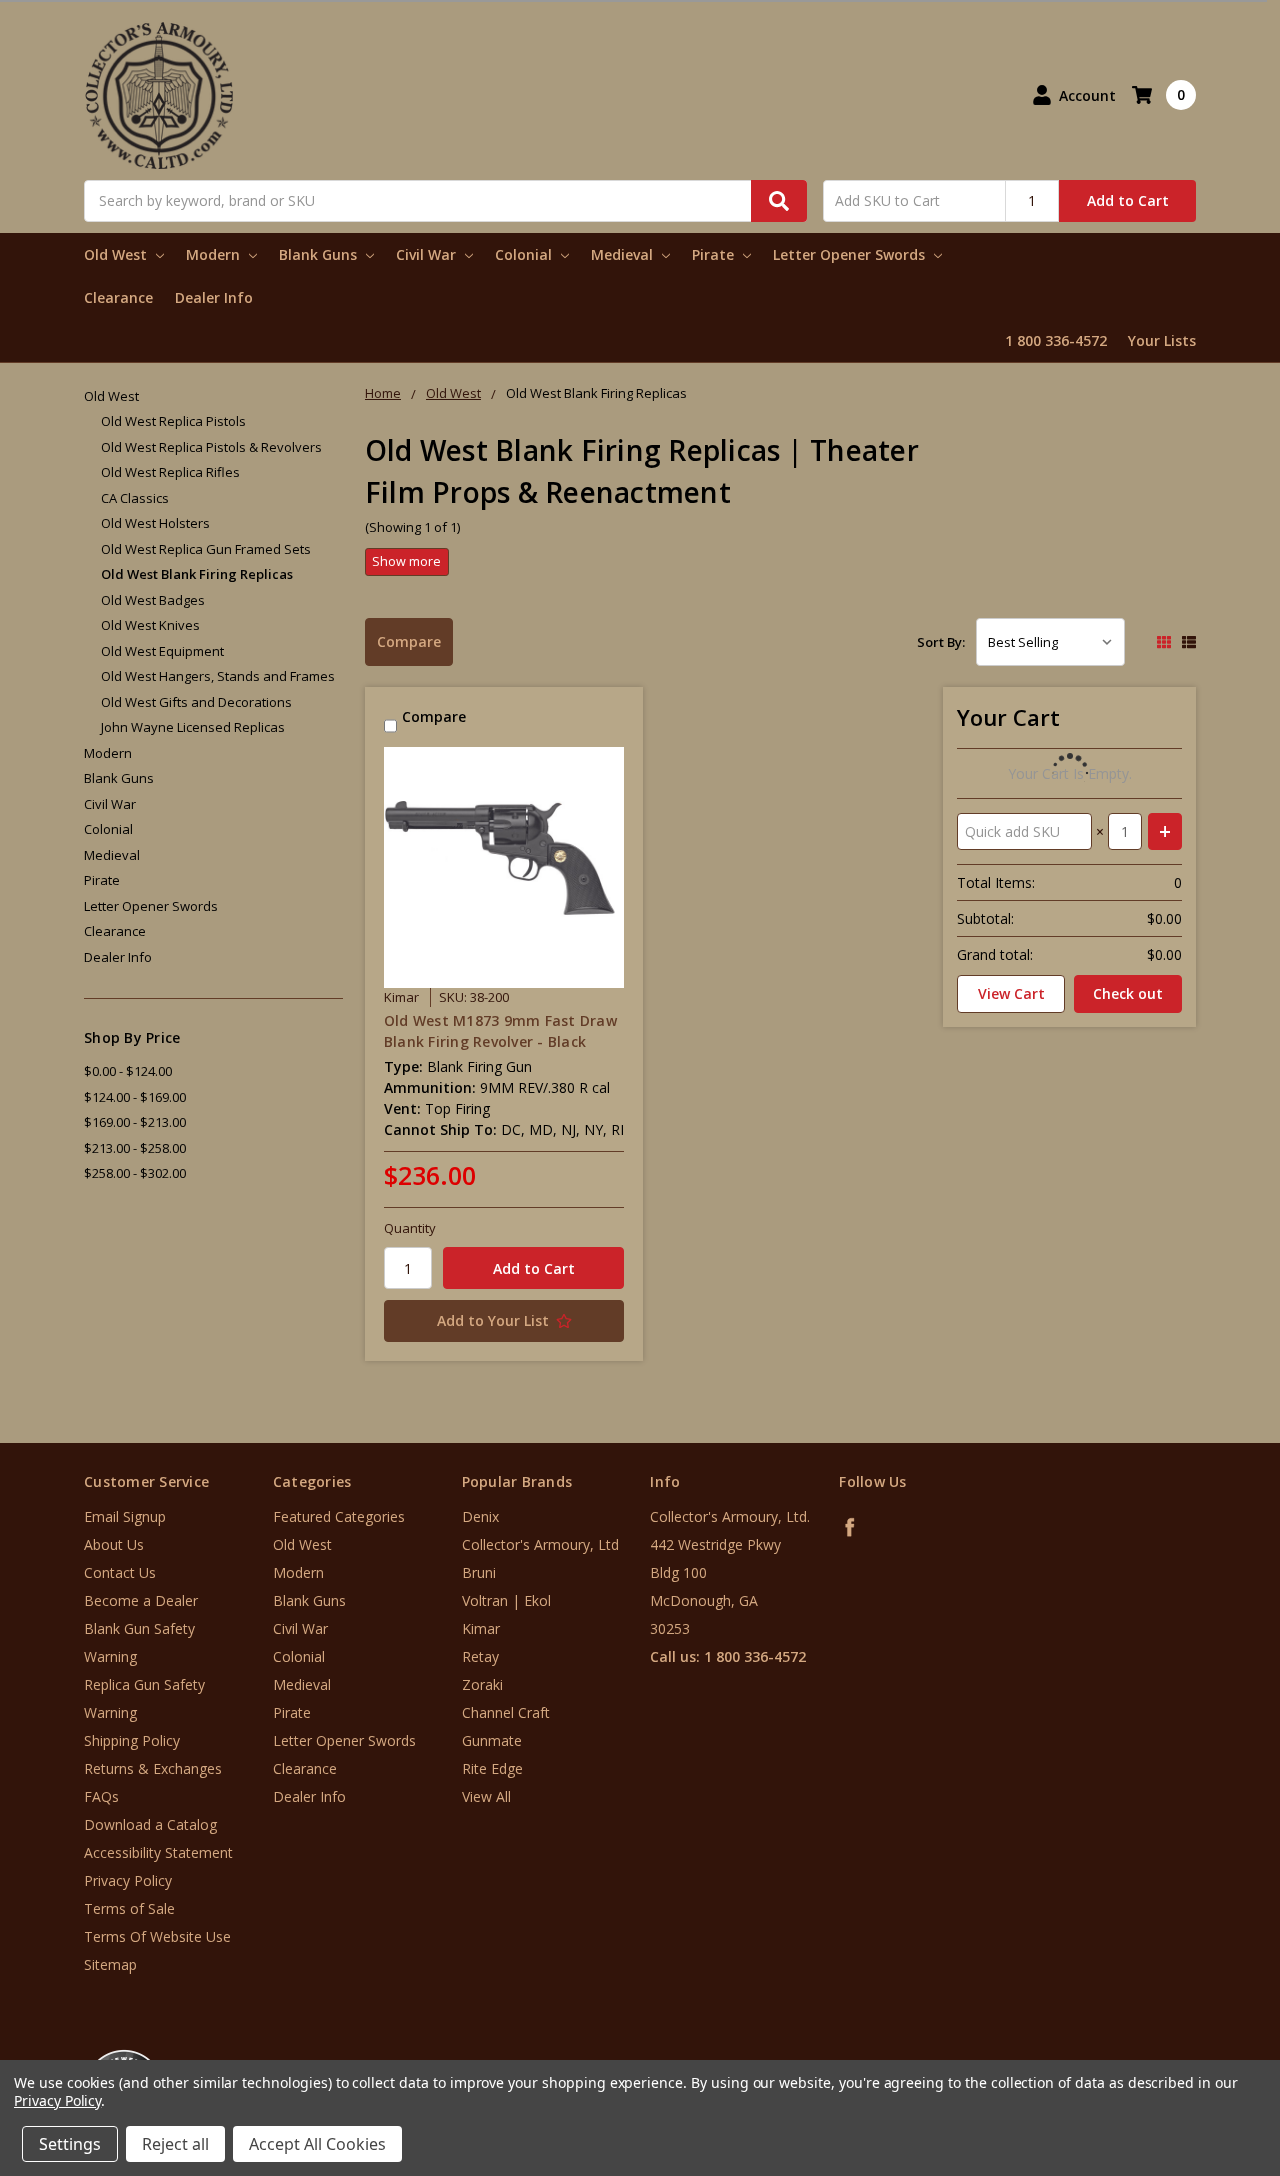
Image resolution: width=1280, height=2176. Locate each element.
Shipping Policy (132, 1740)
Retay (480, 1656)
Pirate (715, 254)
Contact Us (120, 1572)
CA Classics (135, 498)
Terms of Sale (129, 1908)
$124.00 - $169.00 (135, 1097)
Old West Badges (153, 600)
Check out (1128, 993)
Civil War (428, 254)
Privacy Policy (128, 1880)
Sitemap (110, 1964)
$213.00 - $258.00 (135, 1148)
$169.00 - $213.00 (135, 1122)
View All (486, 1796)
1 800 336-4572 (1056, 340)
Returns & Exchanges (153, 1768)
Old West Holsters (155, 523)
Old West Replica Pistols (173, 421)
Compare (409, 641)
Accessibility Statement (158, 1852)
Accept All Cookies (317, 2144)
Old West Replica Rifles (170, 472)
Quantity (410, 1228)
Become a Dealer (141, 1600)
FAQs (101, 1796)
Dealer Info (214, 297)
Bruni (479, 1572)
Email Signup (125, 1516)
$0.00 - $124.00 (128, 1071)
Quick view (504, 867)
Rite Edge (492, 1768)
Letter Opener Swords (851, 254)
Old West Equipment (162, 651)
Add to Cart (1128, 200)
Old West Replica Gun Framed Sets (206, 549)
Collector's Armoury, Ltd (540, 1544)
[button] (1197, 2055)
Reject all (175, 2144)
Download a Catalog (150, 1824)
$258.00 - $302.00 (135, 1173)
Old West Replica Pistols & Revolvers (211, 447)
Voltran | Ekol (506, 1600)
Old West (117, 254)
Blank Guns (320, 254)
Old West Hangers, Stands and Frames (218, 676)
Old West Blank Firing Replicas (197, 574)
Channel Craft (506, 1712)
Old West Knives (150, 625)
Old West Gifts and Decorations (196, 702)
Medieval (624, 254)
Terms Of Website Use (157, 1936)
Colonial (525, 254)
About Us (114, 1544)
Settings (70, 2144)
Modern (215, 254)
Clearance (118, 297)
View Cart (1011, 993)
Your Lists (1162, 340)
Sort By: (941, 642)
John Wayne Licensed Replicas (193, 727)
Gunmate (492, 1740)
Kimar (481, 1628)
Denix (480, 1516)
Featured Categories (339, 1516)
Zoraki (482, 1684)
